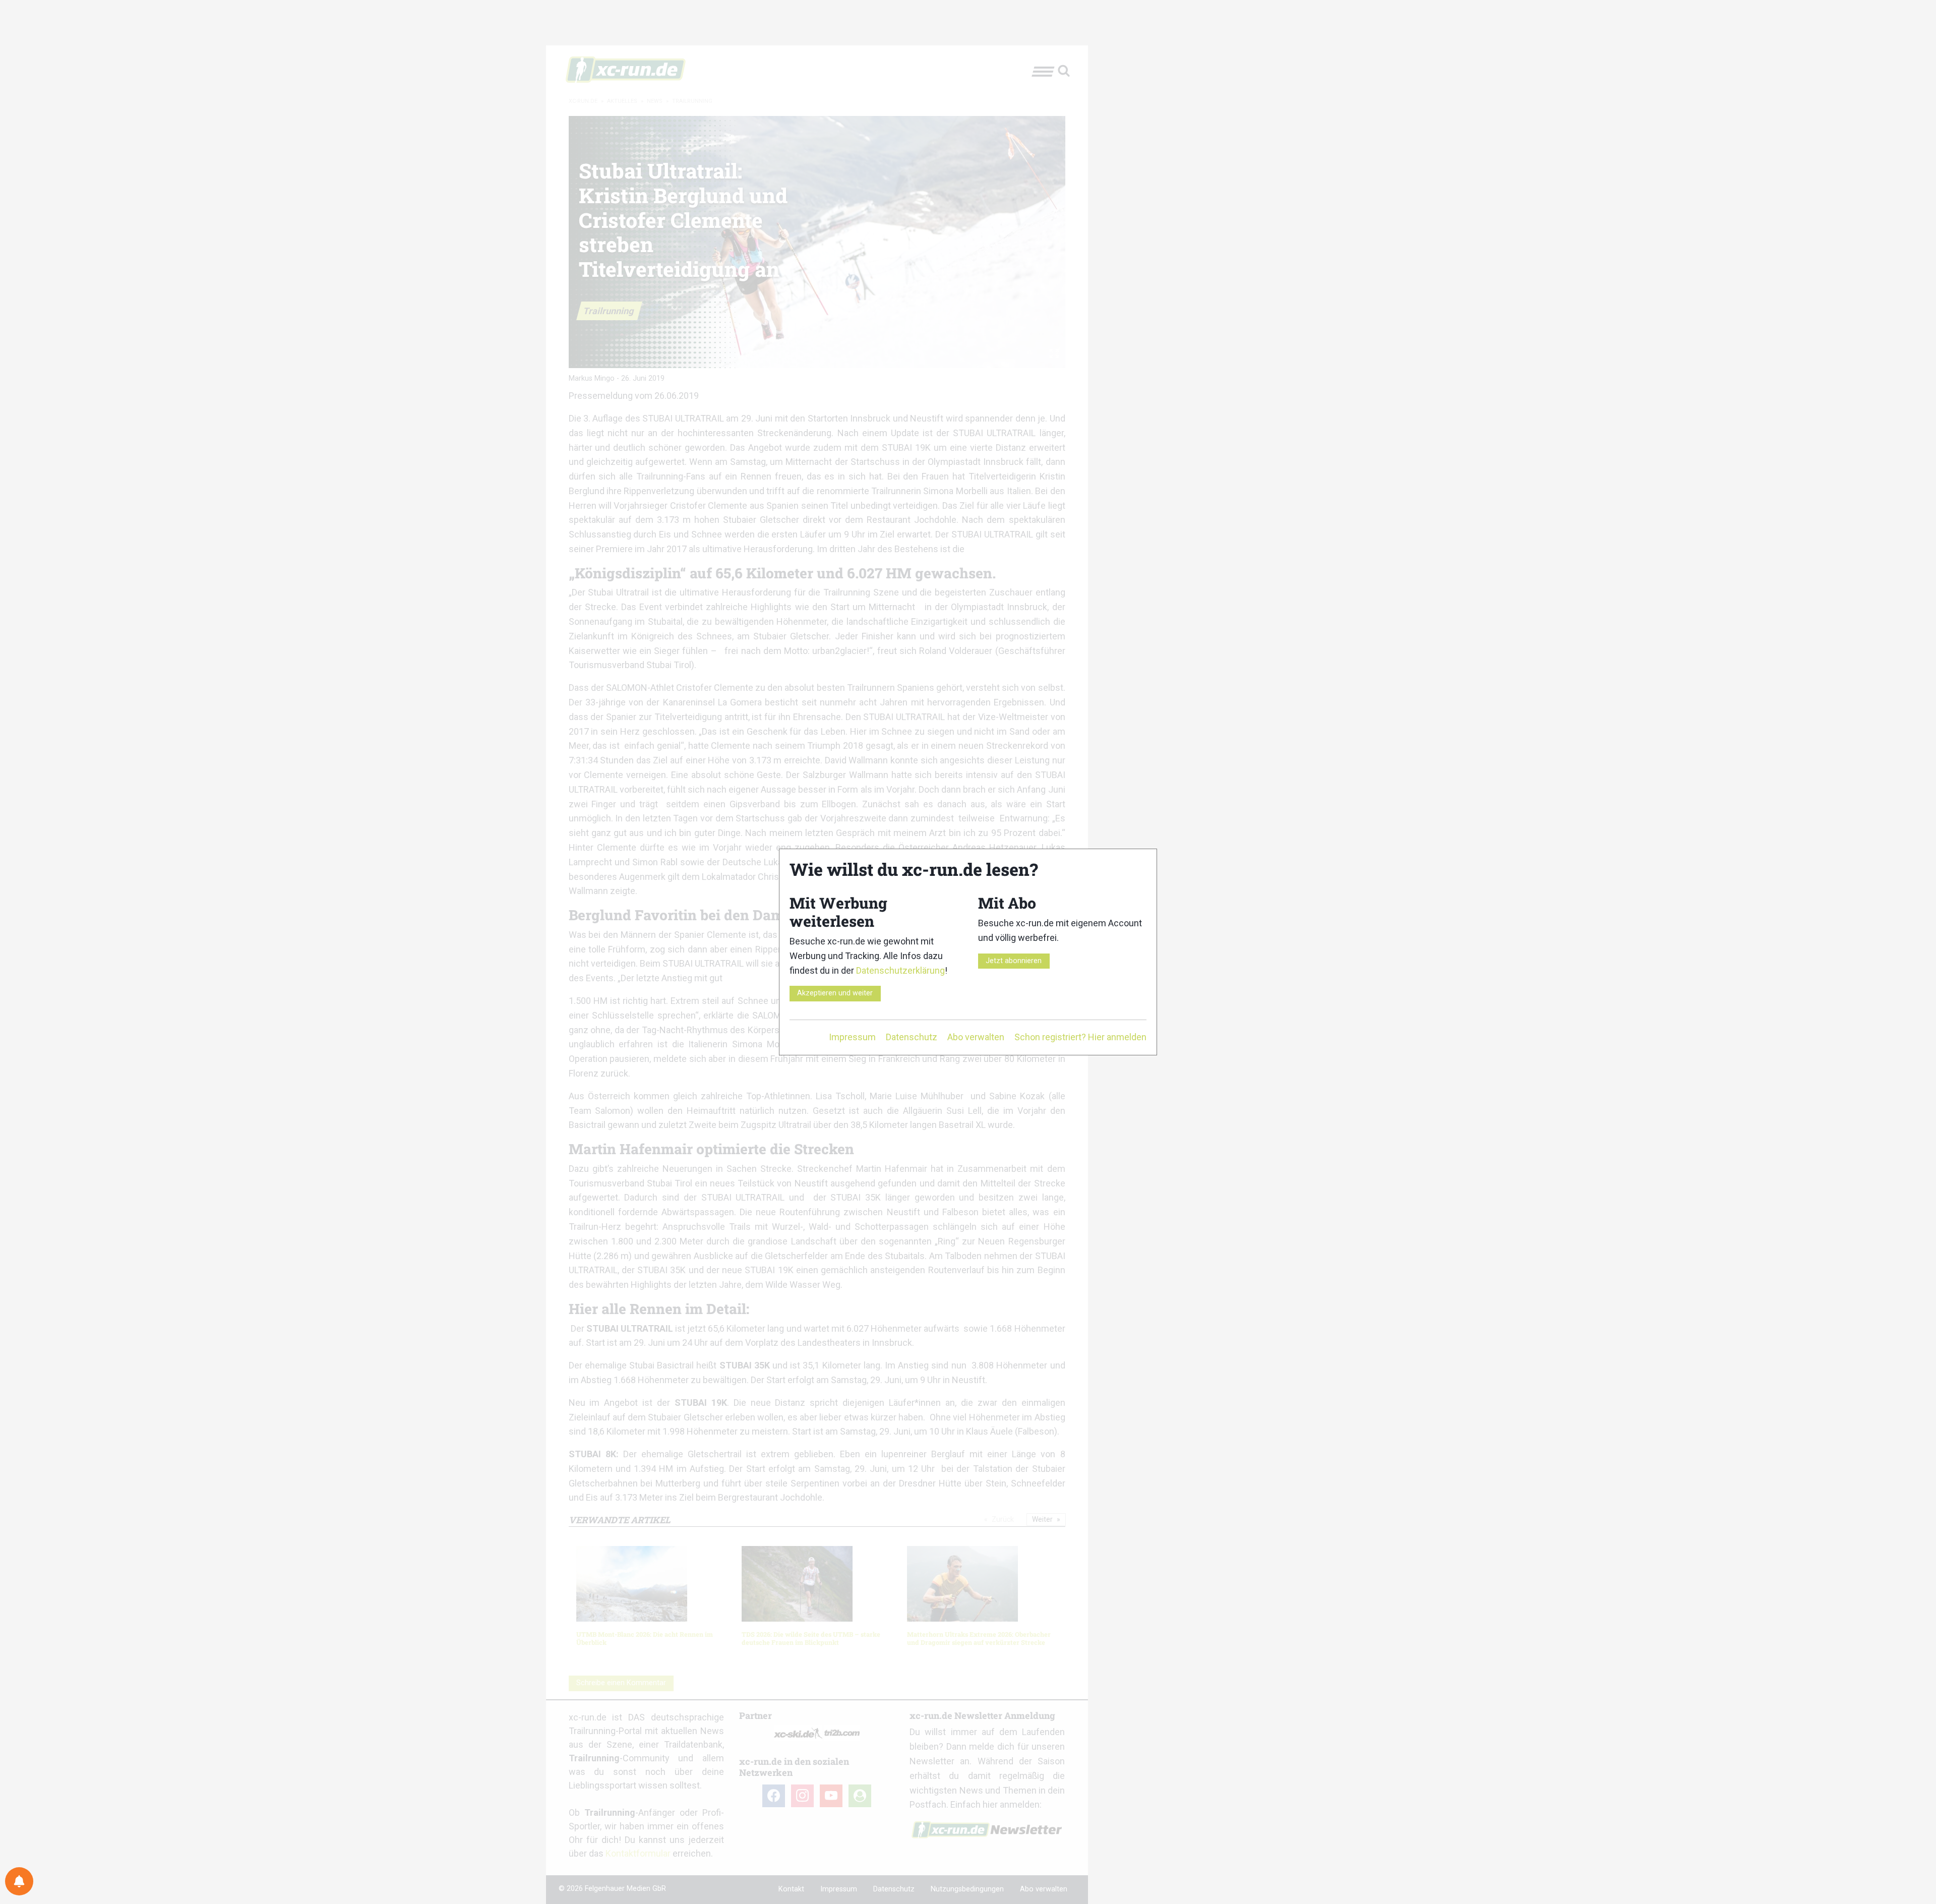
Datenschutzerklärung (900, 970)
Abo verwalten (976, 1037)
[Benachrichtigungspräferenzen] (19, 1881)
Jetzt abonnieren (1014, 961)
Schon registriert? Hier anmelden (1080, 1037)
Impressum (852, 1037)
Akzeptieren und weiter (835, 993)
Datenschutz (912, 1037)
